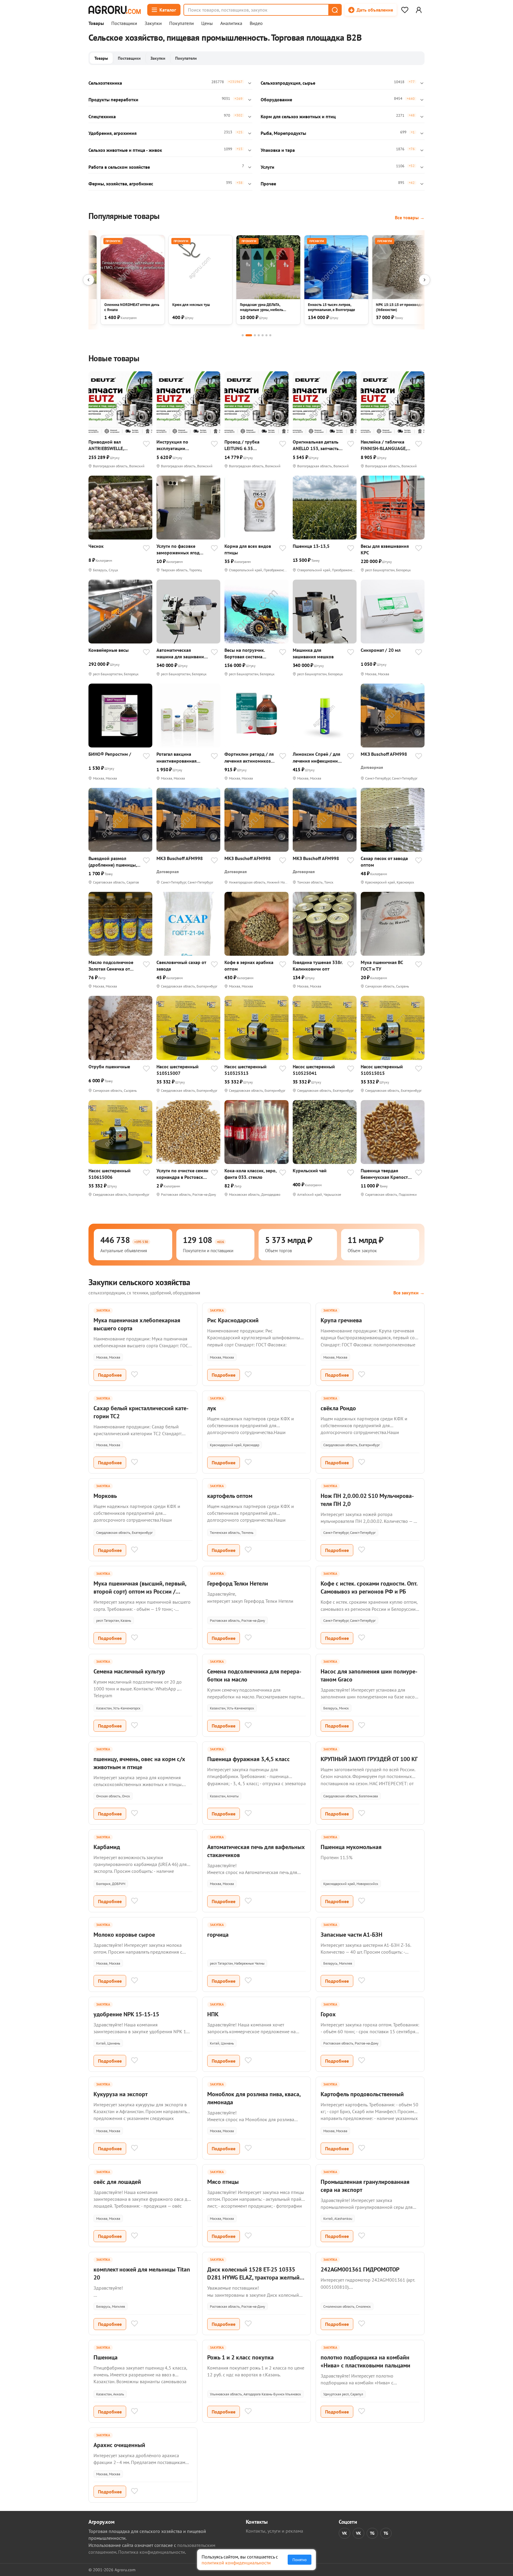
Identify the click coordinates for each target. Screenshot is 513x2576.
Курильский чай (310, 1171)
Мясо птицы (223, 2182)
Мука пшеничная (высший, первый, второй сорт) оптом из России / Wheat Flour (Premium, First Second (140, 1591)
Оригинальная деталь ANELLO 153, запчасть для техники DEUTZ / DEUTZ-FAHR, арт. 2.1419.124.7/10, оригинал (316, 445)
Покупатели (182, 23)
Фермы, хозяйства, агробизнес (121, 184)
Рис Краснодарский (233, 1320)
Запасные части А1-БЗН (351, 1935)
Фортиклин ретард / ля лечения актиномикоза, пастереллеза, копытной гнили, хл (250, 757)
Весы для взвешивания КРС (385, 549)
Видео (256, 23)
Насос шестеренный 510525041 (314, 1070)
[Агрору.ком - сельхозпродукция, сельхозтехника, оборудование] (115, 10)
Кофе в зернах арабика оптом (249, 966)
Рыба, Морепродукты (283, 133)
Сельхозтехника (105, 83)
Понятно (300, 2560)
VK (345, 2533)
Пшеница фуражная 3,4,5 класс (248, 1759)
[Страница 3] (255, 335)
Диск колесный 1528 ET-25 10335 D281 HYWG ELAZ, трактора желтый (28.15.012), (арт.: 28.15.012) (253, 2277)
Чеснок (96, 546)
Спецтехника (102, 116)
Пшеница (106, 2357)
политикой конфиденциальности (236, 2563)
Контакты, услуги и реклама (274, 2531)
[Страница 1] (243, 335)
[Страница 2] (249, 335)
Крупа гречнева (341, 1320)
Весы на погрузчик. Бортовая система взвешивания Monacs (247, 653)
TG (372, 2533)
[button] (335, 10)
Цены (207, 23)
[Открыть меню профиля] (419, 10)
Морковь (105, 1496)
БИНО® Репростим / (110, 754)
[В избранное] (146, 444)
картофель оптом (230, 1496)
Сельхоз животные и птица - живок (125, 150)
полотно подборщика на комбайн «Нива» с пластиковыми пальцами (365, 2361)
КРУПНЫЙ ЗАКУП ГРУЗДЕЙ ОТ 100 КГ (369, 1759)
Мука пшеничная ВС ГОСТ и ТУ (382, 966)
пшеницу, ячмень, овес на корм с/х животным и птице (139, 1763)
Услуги (267, 167)
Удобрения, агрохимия (113, 133)
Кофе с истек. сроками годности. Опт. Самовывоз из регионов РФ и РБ (369, 1587)
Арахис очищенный (119, 2445)
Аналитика (231, 23)
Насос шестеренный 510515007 (178, 1070)
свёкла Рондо (338, 1408)
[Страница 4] (259, 335)
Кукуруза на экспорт (121, 2094)
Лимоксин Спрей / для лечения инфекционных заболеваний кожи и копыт (318, 757)
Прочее (268, 184)
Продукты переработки (113, 100)
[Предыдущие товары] (88, 280)
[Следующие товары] (425, 280)
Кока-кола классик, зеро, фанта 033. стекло (250, 1174)
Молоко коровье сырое (124, 1935)
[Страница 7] (270, 335)
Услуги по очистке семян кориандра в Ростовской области (182, 1174)
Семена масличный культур (129, 1671)
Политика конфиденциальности (152, 2552)
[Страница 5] (263, 335)
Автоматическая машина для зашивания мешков (181, 653)
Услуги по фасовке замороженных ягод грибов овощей (178, 549)
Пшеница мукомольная (351, 1847)
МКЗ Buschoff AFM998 (384, 754)
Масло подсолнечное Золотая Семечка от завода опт (111, 966)
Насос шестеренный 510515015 (382, 1070)
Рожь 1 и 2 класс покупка (240, 2357)
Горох (328, 2014)
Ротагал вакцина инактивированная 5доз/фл (176, 757)
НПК (213, 2014)
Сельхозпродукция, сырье (288, 83)
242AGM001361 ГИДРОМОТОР (360, 2269)
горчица (218, 1935)
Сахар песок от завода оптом (384, 862)
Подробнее (110, 1375)
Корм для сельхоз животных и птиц (298, 116)
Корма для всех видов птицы (248, 549)
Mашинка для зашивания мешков (313, 653)
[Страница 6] (266, 335)
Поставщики (124, 23)
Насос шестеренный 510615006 (110, 1174)
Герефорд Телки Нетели (238, 1583)
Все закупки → (409, 1293)
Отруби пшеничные (109, 1067)
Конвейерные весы (109, 650)
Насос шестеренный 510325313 (246, 1070)
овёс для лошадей (117, 2182)
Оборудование (276, 100)
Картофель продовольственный (362, 2094)
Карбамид (107, 1847)
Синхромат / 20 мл (381, 650)
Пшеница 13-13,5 (311, 546)
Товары (96, 23)
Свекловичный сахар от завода (181, 966)
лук (212, 1408)
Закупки (153, 23)
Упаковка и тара (278, 150)
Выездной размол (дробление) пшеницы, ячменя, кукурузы (113, 862)
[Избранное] (405, 10)
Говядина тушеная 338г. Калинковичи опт (318, 966)
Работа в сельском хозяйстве (119, 167)
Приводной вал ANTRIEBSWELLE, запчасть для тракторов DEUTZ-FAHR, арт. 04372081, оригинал (114, 445)
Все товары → (410, 217)
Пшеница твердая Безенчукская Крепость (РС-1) (385, 1174)
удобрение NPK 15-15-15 (126, 2014)
